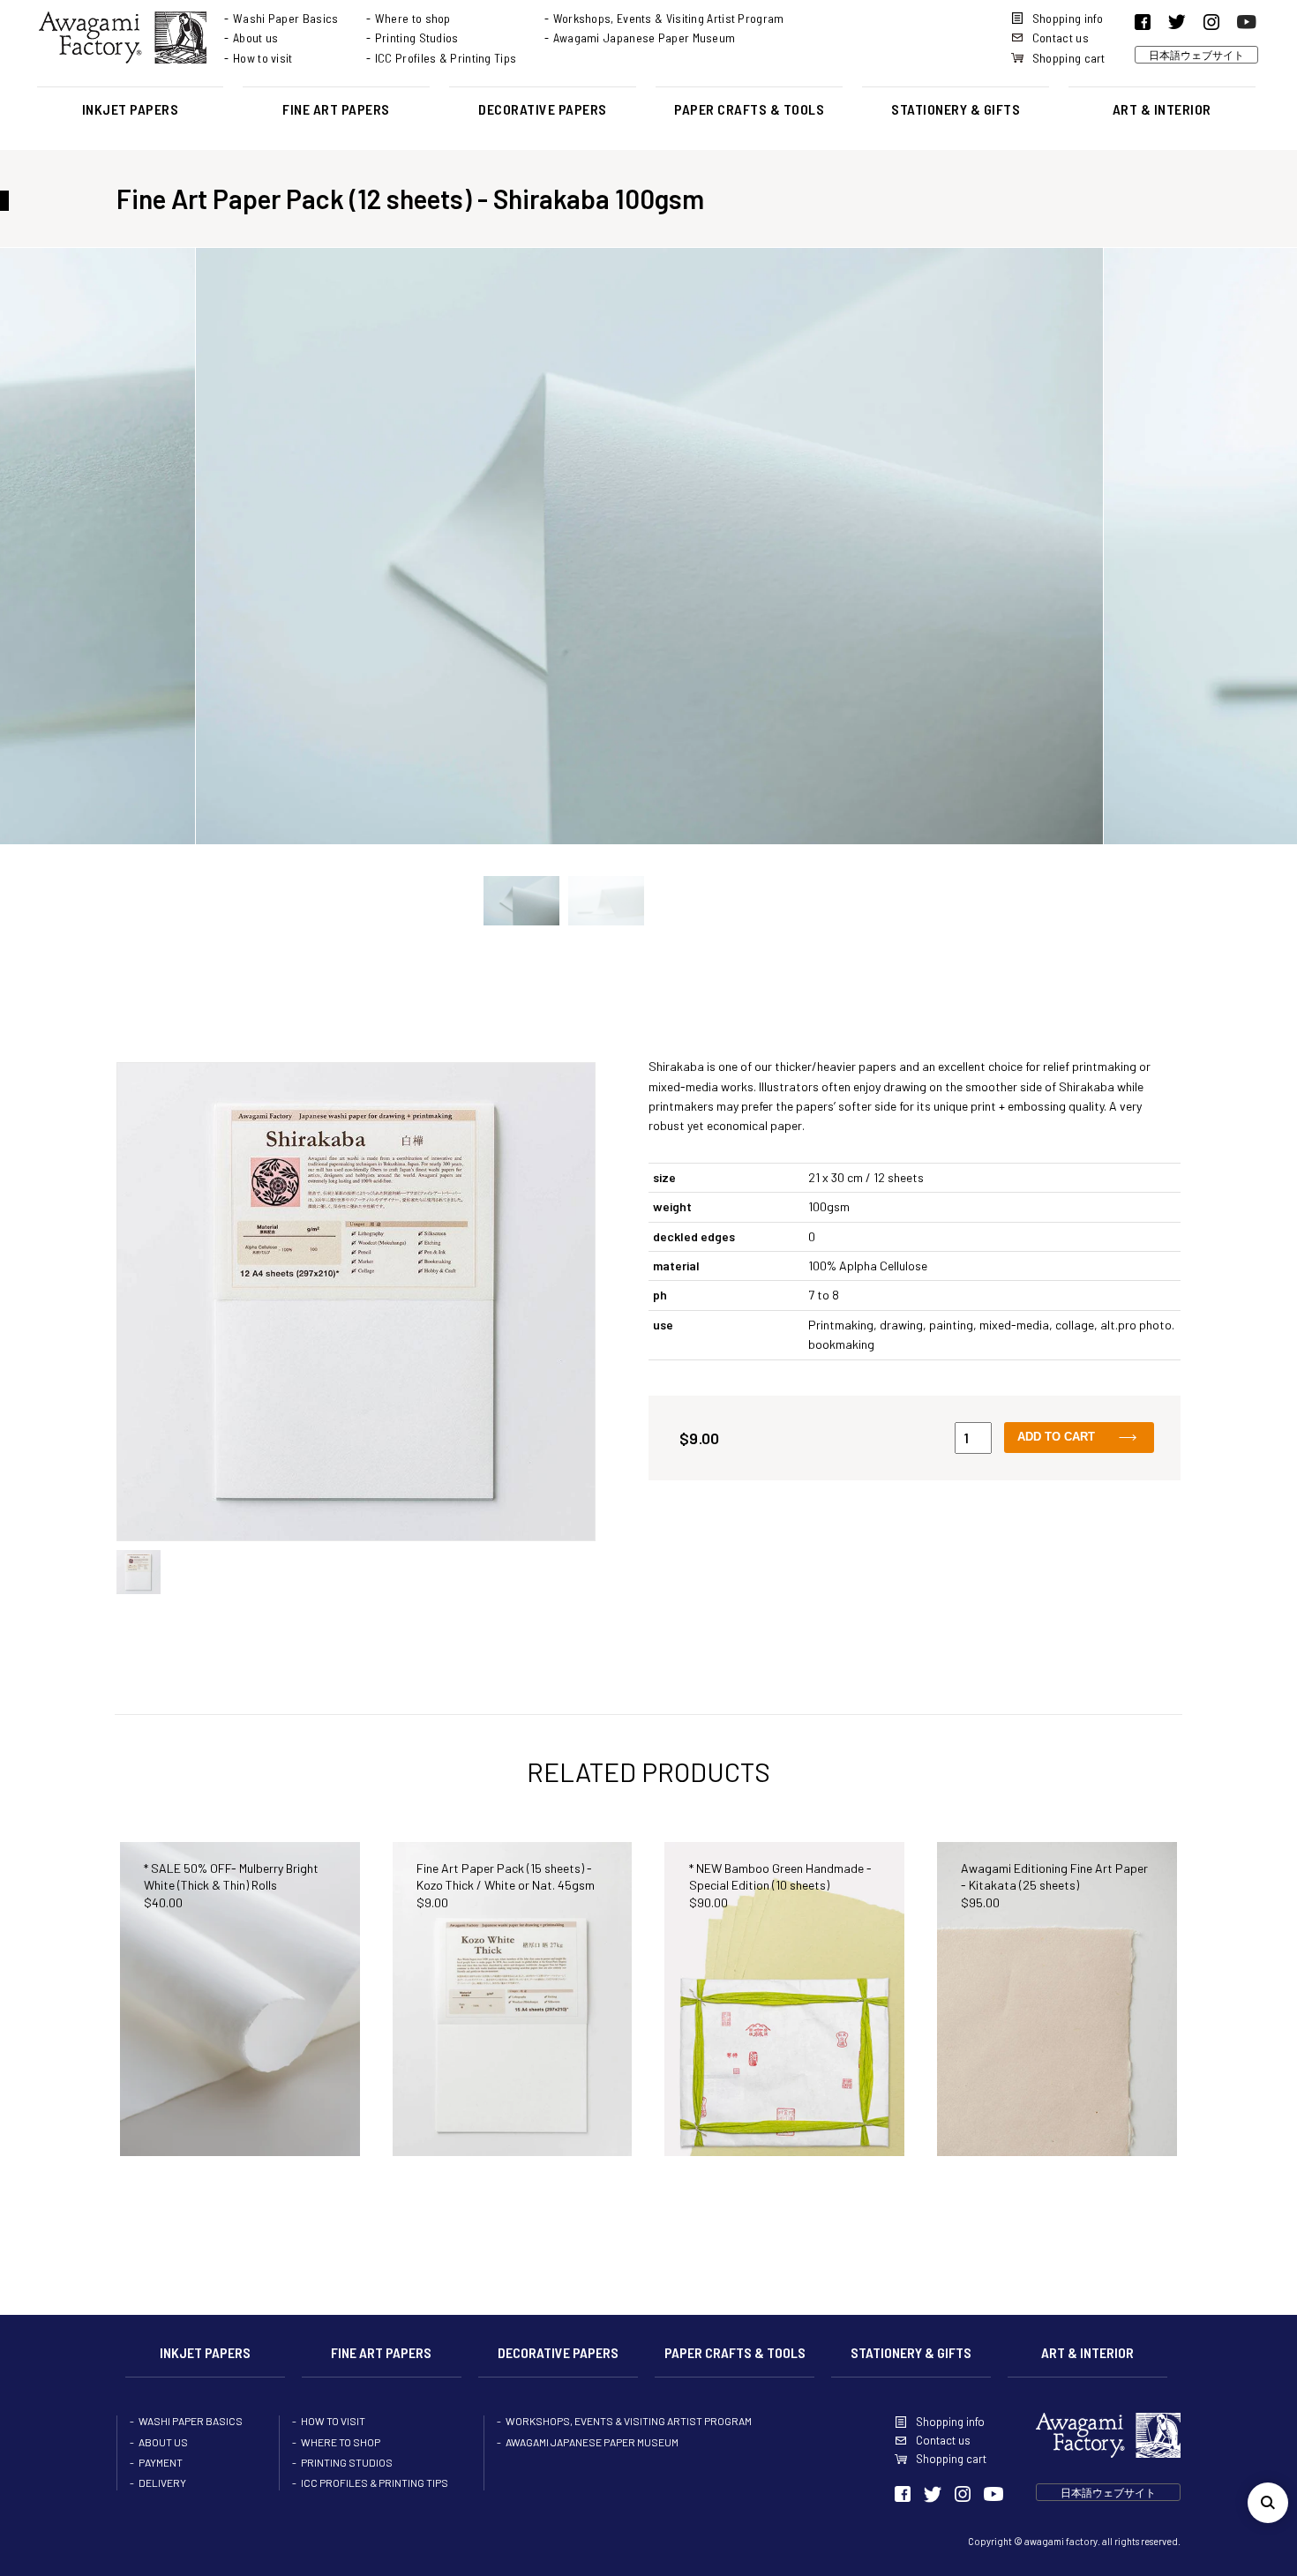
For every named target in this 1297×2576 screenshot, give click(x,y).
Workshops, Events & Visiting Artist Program (669, 18)
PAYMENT (161, 2462)
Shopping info (1068, 18)
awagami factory (1061, 2541)
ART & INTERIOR (1162, 109)
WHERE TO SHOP (341, 2442)
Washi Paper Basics (285, 18)
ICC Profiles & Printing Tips (446, 58)
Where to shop (413, 18)
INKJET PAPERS (131, 109)
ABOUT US (163, 2442)
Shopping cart (1069, 58)
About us (255, 37)
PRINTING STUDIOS (347, 2462)
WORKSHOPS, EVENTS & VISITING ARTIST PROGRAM (629, 2421)
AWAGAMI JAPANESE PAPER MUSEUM (592, 2442)
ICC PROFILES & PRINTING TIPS (375, 2482)
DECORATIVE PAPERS (543, 109)
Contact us (1061, 37)
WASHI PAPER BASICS (191, 2421)
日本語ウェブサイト (1196, 55)
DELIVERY (162, 2482)
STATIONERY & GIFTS (956, 109)
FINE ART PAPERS (336, 109)
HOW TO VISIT (333, 2421)
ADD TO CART (1056, 1437)
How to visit (263, 58)
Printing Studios (417, 37)
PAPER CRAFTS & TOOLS (749, 109)
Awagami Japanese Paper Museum (645, 37)
